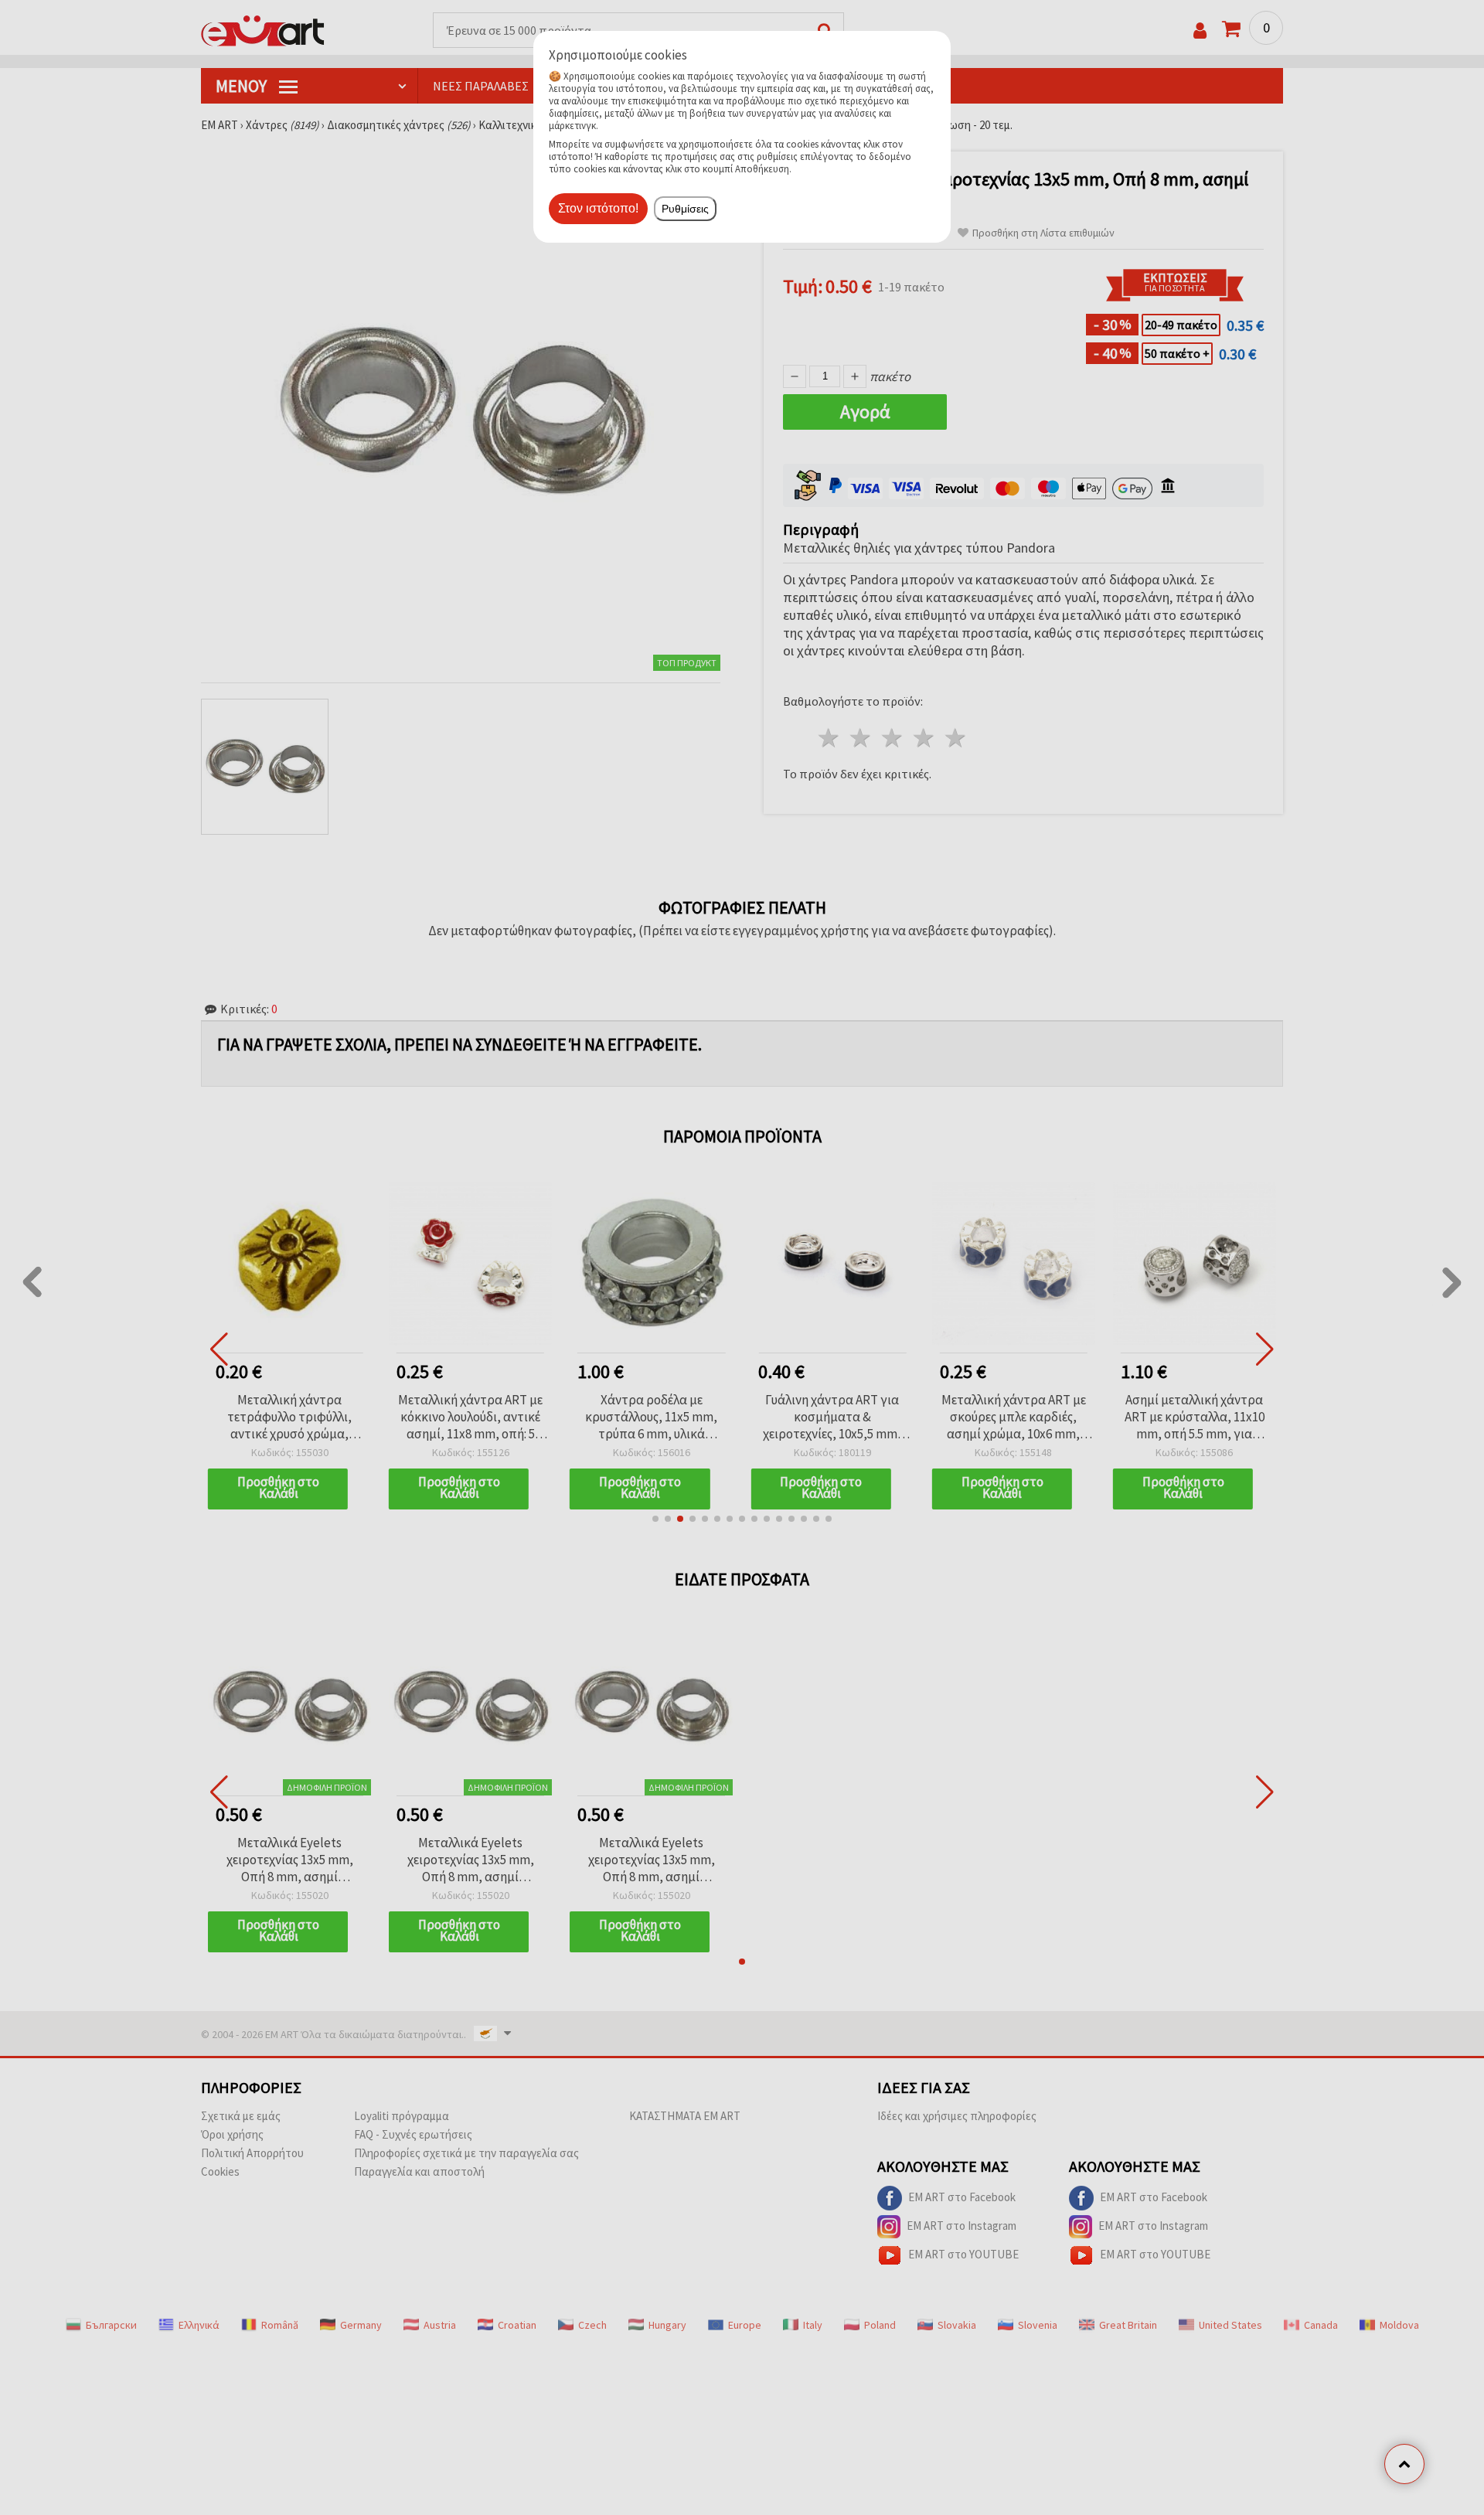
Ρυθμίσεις (685, 209)
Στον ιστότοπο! (598, 208)
